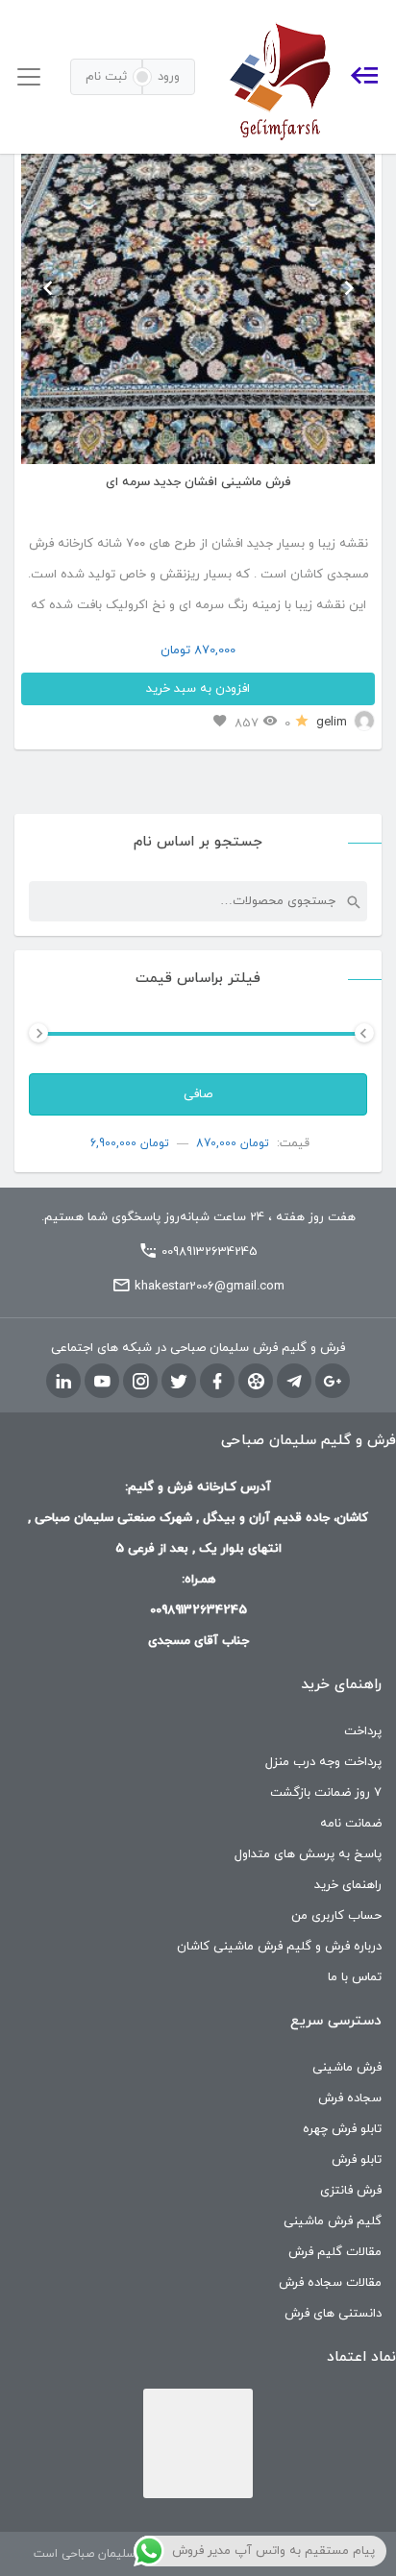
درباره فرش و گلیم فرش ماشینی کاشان (279, 1947)
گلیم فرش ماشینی (333, 2221)
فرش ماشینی (347, 2068)
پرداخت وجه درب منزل (323, 1762)
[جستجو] (353, 901)
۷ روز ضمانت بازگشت (326, 1793)
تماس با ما (355, 1977)
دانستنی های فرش (333, 2314)
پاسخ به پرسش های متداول (308, 1854)
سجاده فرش (350, 2098)
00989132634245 (210, 1252)
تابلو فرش (357, 2160)
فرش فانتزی (351, 2191)
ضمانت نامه (351, 1824)
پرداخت (363, 1731)
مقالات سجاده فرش (330, 2283)
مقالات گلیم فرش (335, 2252)
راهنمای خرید (348, 1885)
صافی (198, 1094)
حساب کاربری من (336, 1916)
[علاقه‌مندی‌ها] (220, 722)
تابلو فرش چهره (342, 2129)
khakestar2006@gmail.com (210, 1287)
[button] (48, 287)
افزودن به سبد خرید (198, 689)
